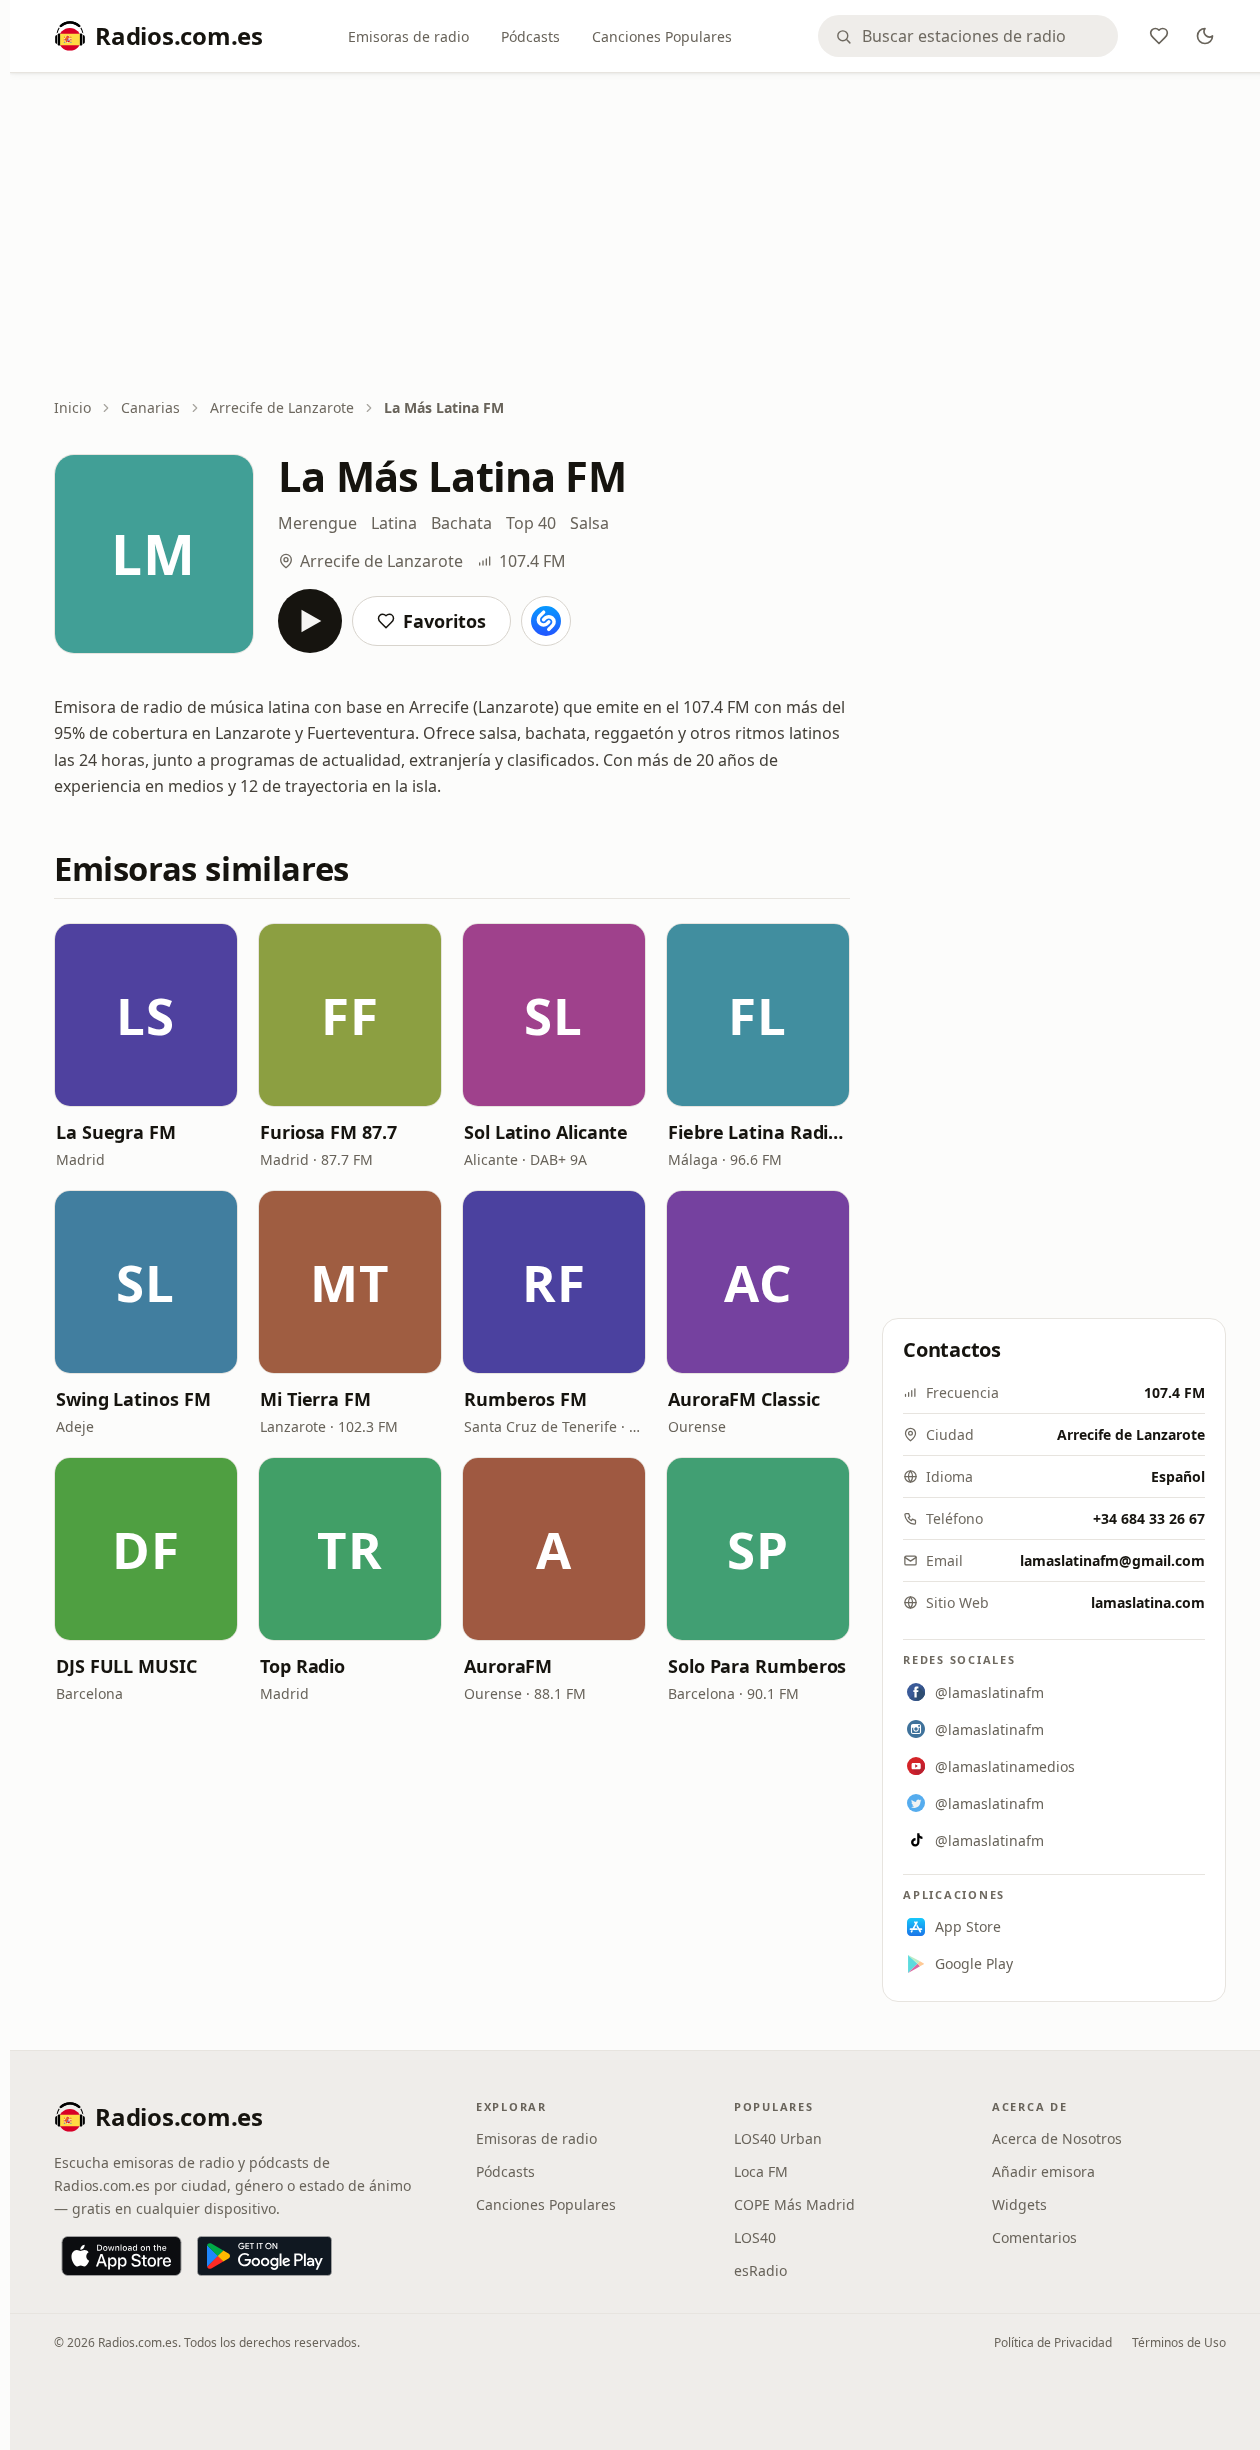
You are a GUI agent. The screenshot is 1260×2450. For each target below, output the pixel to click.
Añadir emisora (1043, 2171)
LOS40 (755, 2237)
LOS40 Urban (778, 2138)
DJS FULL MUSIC (126, 1666)
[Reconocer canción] (546, 621)
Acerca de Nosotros (1057, 2138)
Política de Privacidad (1053, 2342)
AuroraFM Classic (744, 1399)
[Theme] (1205, 36)
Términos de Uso (1179, 2342)
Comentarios (1034, 2237)
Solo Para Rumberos (757, 1666)
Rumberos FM (525, 1399)
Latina (394, 523)
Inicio (72, 407)
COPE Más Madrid (794, 2204)
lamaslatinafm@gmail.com (1112, 1560)
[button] (146, 1015)
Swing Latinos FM (133, 1399)
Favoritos (444, 621)
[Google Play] (264, 2256)
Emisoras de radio (408, 36)
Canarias (150, 407)
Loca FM (761, 2171)
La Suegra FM (116, 1132)
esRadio (760, 2270)
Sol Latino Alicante (546, 1132)
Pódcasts (530, 36)
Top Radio (302, 1666)
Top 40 (531, 523)
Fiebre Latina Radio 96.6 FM (758, 1132)
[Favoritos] (1159, 36)
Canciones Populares (662, 36)
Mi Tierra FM (315, 1399)
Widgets (1019, 2204)
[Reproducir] (310, 621)
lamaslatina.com (1148, 1602)
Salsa (589, 523)
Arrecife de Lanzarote (282, 407)
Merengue (317, 523)
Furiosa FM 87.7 (328, 1132)
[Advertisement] (640, 237)
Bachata (461, 523)
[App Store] (121, 2256)
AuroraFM (508, 1666)
